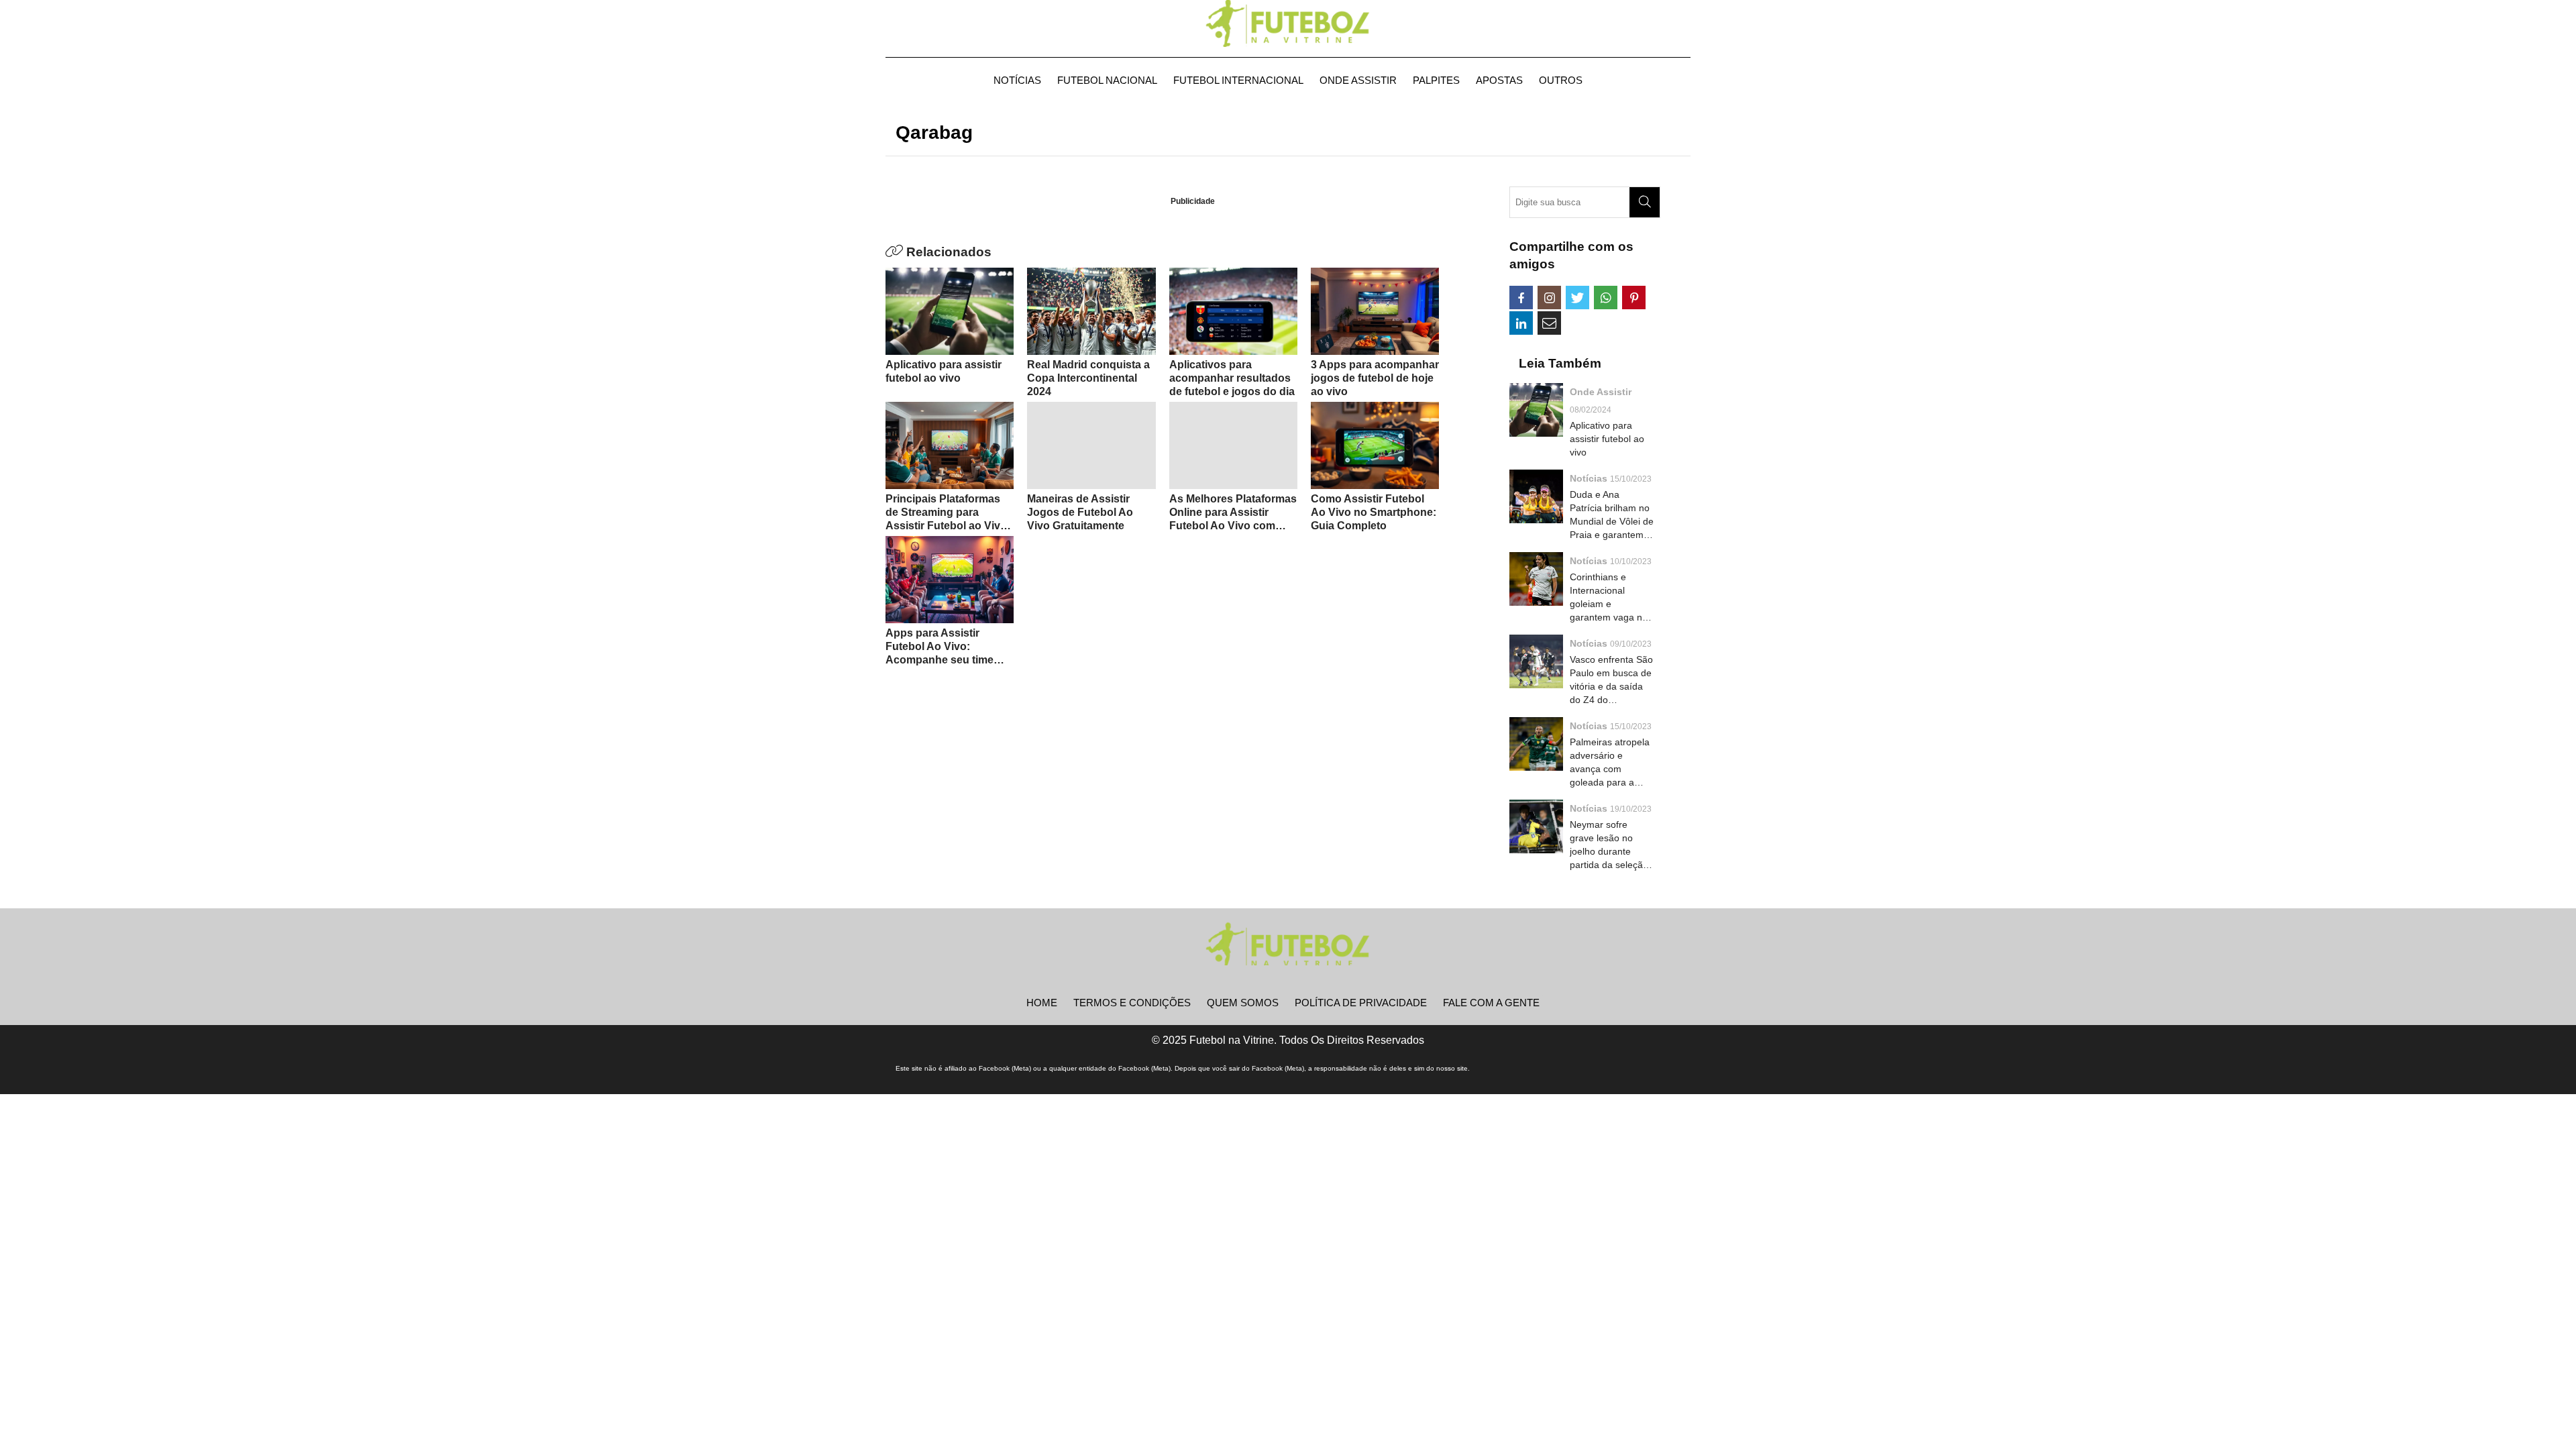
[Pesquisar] (1645, 202)
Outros (1561, 80)
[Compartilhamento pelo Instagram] (1549, 298)
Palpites (1436, 80)
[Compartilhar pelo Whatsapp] (1606, 298)
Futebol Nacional (1107, 80)
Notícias (1017, 80)
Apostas (1499, 80)
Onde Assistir (1358, 80)
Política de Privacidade (1361, 1003)
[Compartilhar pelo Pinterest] (1634, 298)
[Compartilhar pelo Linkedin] (1521, 323)
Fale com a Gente (1491, 1003)
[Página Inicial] (1288, 23)
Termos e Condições (1132, 1003)
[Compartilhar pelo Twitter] (1577, 298)
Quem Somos (1243, 1003)
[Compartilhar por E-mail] (1549, 323)
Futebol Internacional (1238, 80)
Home (1042, 1003)
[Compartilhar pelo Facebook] (1521, 298)
